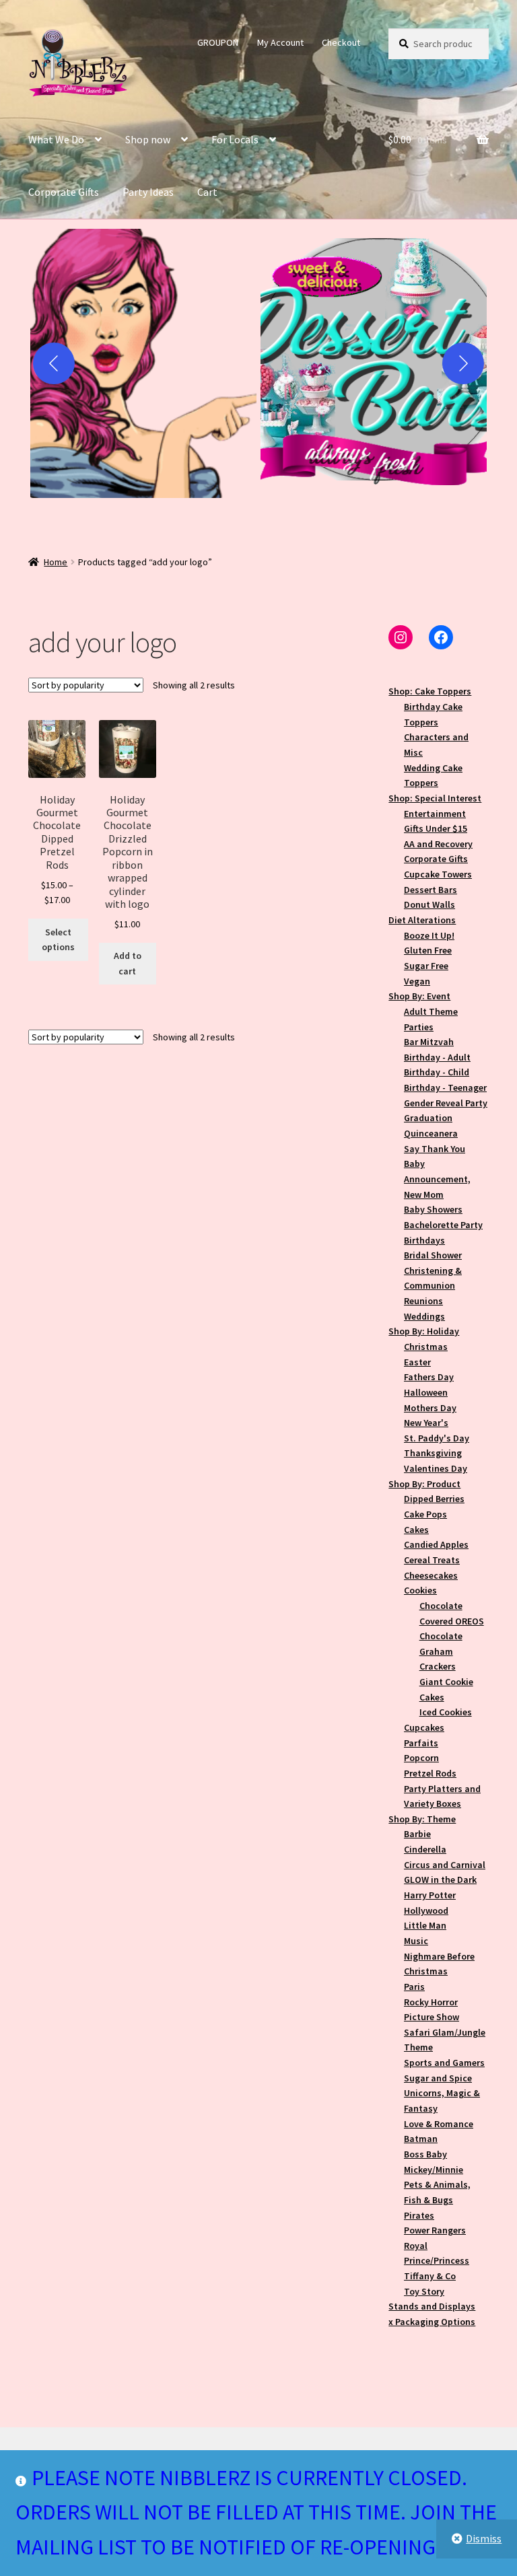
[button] (143, 363)
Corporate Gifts (64, 192)
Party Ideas (148, 192)
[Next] (463, 363)
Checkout (341, 42)
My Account (280, 42)
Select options (58, 940)
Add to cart (128, 963)
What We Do (56, 139)
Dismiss (484, 2538)
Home (56, 562)
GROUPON (218, 42)
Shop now (148, 139)
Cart (207, 192)
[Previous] (54, 363)
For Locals (235, 139)
